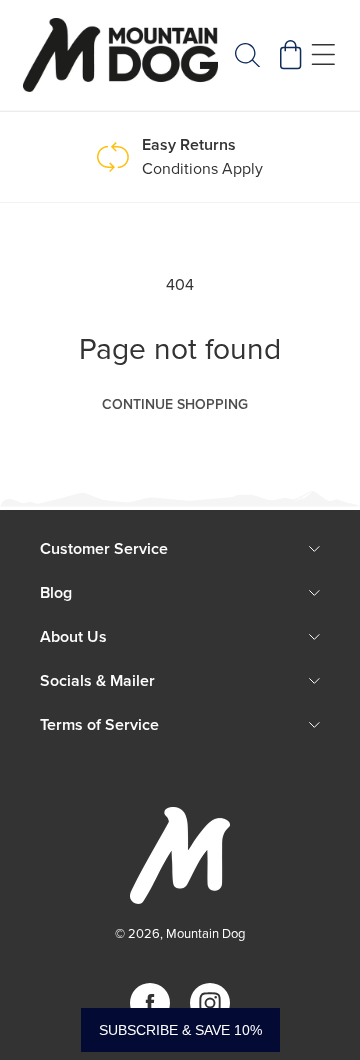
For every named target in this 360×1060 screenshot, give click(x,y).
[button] (247, 55)
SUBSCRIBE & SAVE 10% (180, 1030)
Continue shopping (175, 404)
